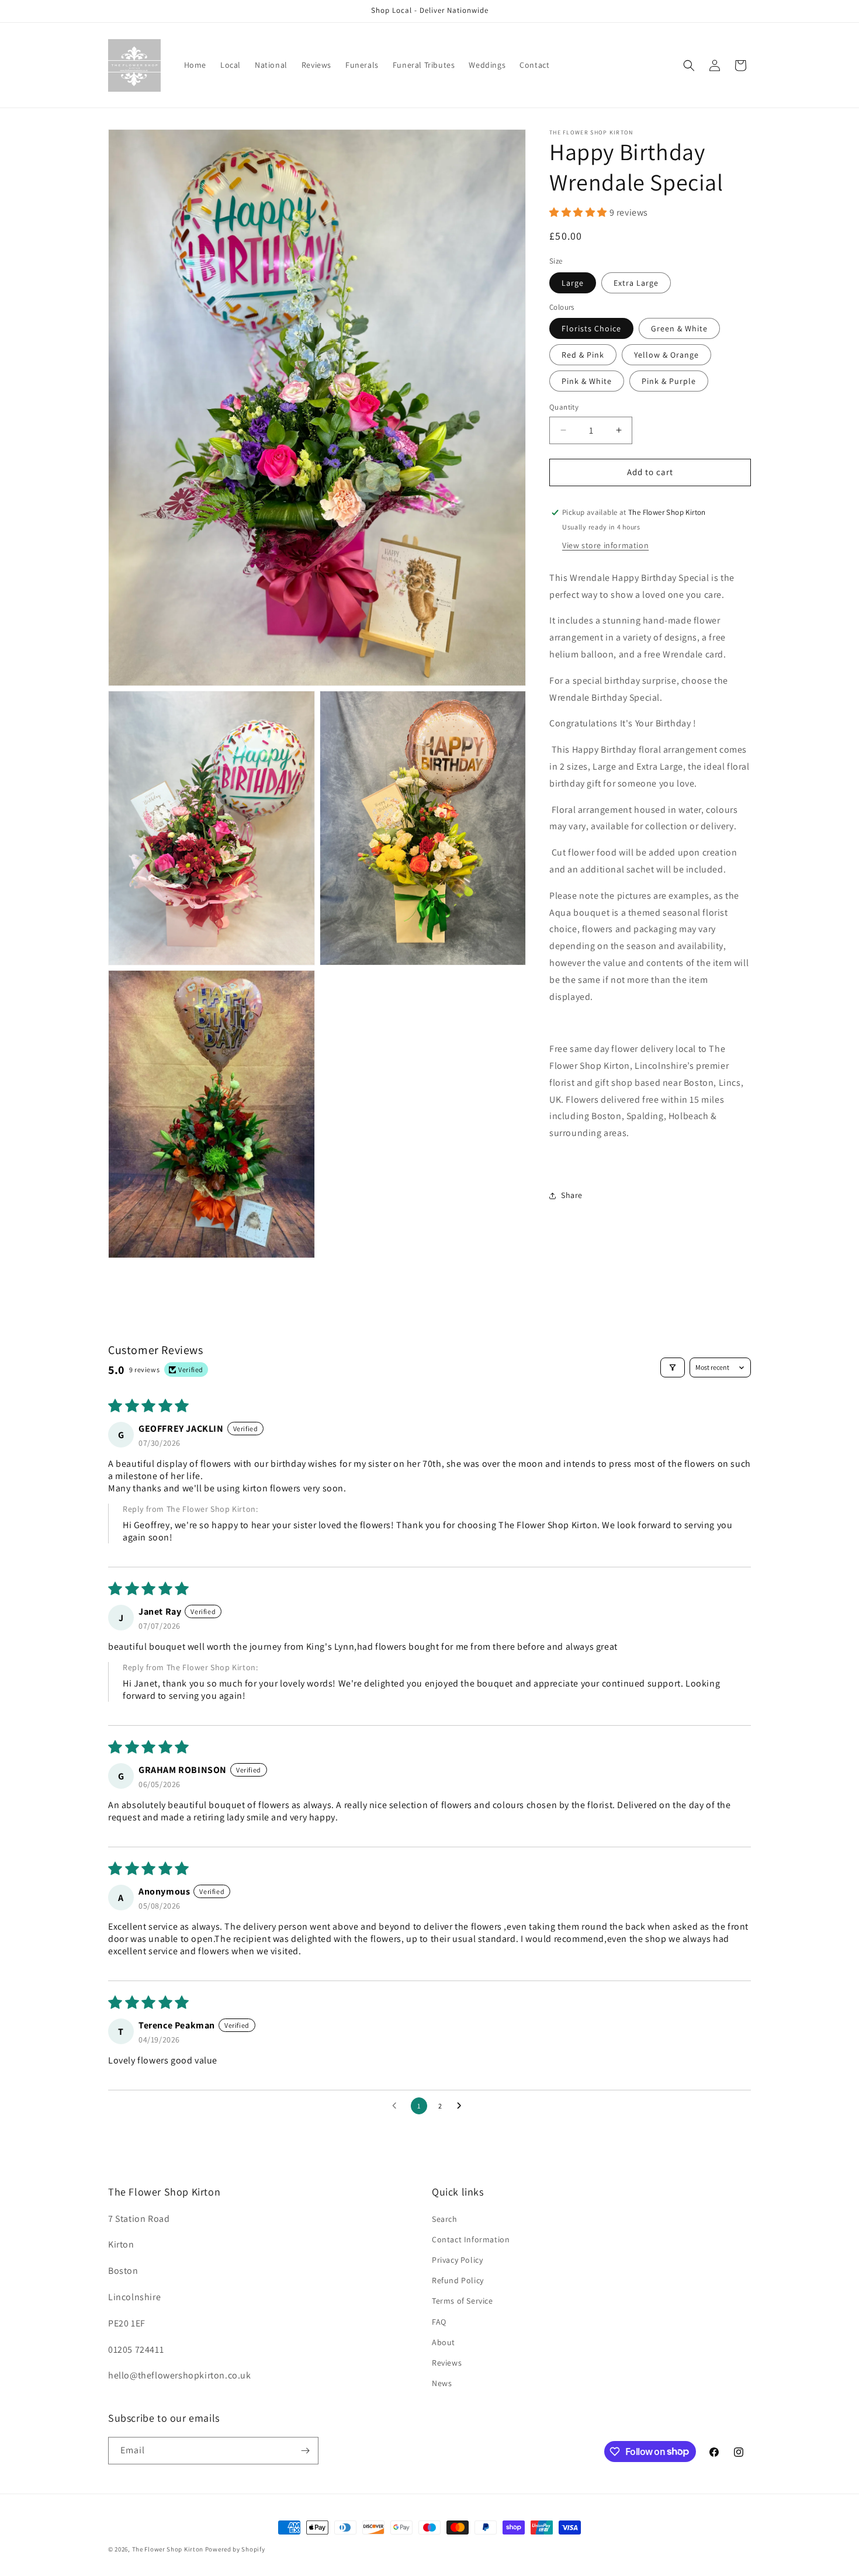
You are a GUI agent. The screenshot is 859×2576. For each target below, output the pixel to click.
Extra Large (636, 283)
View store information (605, 545)
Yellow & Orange (666, 355)
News (442, 2383)
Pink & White (587, 381)
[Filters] (673, 1367)
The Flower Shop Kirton (168, 2549)
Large (573, 283)
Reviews (447, 2363)
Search (445, 2219)
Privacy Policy (457, 2260)
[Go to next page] (462, 2106)
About (444, 2342)
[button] (689, 65)
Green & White (679, 328)
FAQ (439, 2321)
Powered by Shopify (235, 2549)
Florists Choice (591, 328)
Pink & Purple (669, 381)
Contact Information (471, 2239)
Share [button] (572, 1195)
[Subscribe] (305, 2451)
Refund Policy (458, 2280)
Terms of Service (463, 2301)
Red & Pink (583, 355)
